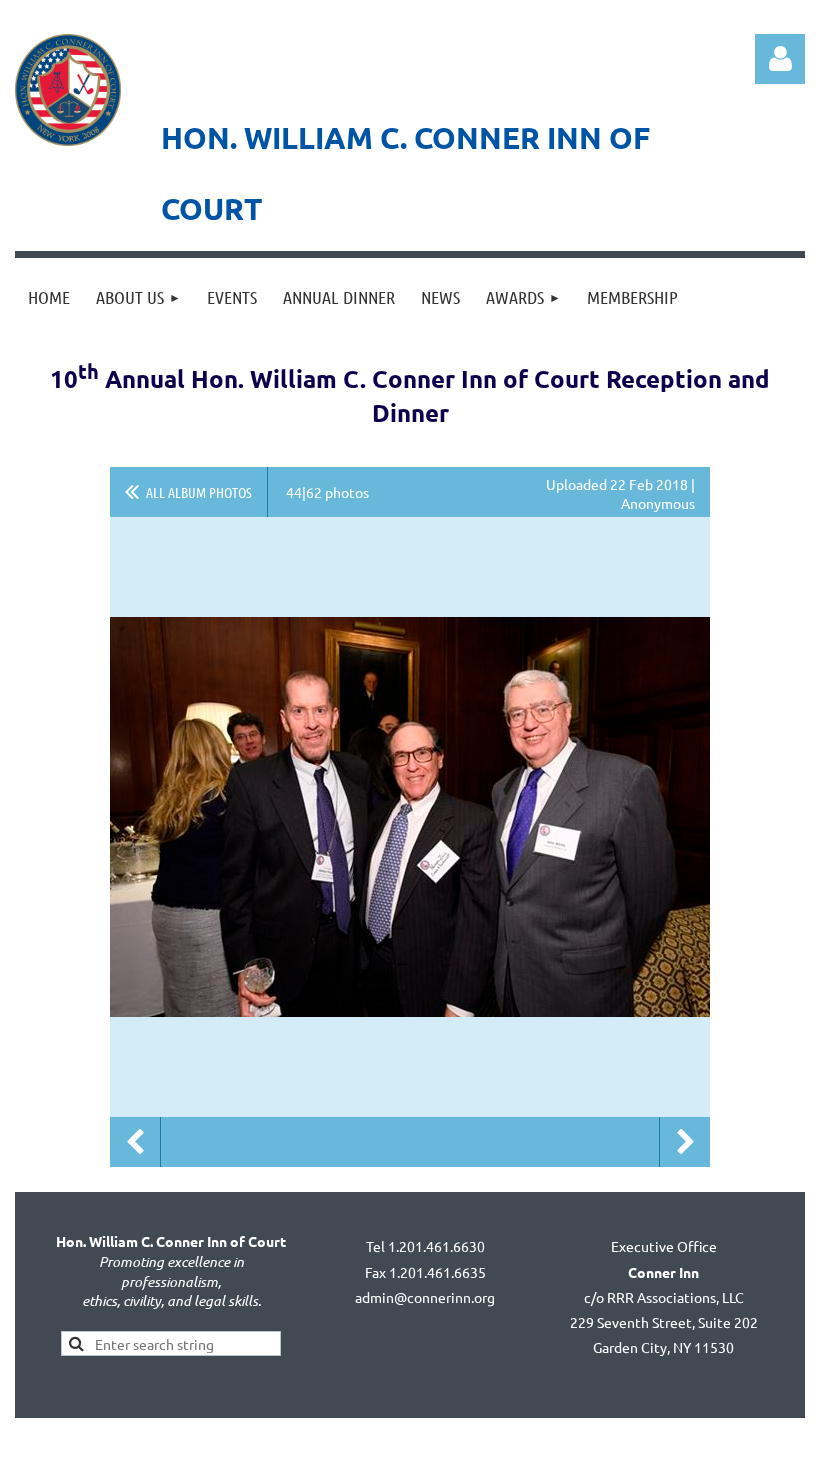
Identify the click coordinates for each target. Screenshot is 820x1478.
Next (685, 1142)
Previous (135, 1142)
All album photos (199, 492)
